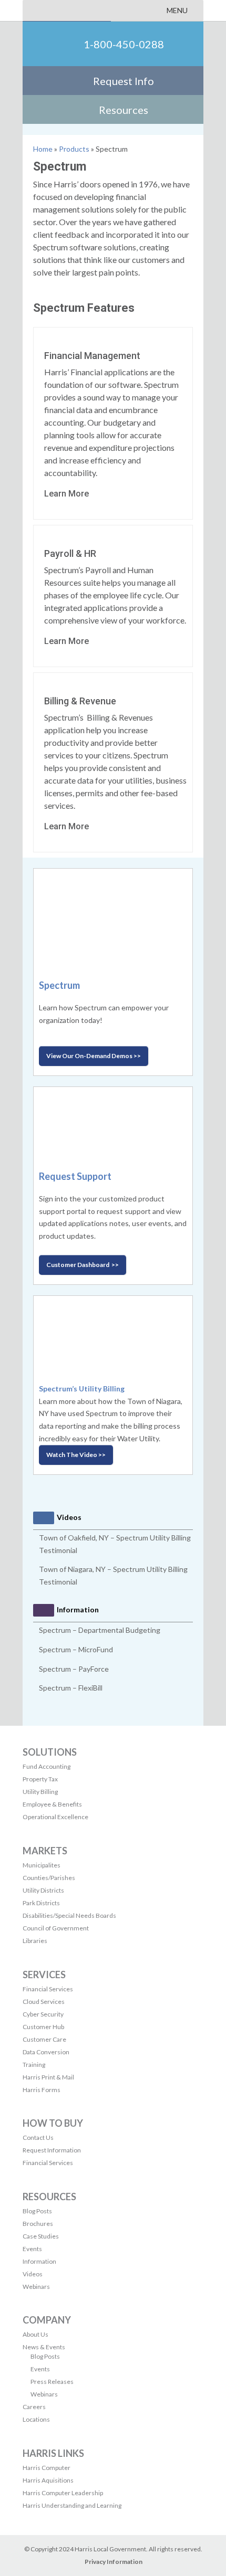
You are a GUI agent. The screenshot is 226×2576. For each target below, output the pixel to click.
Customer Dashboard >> (83, 1265)
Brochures (38, 2224)
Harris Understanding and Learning (72, 2505)
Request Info (124, 81)
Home (43, 149)
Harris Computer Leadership (63, 2493)
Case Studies (41, 2236)
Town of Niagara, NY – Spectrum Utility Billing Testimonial (113, 1575)
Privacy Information (114, 2562)
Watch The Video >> (76, 1455)
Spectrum (59, 985)
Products (74, 149)
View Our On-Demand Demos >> (94, 1056)
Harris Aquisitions (48, 2480)
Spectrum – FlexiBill (71, 1688)
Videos (33, 2274)
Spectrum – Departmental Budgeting (100, 1630)
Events (32, 2249)
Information (39, 2261)
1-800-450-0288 (124, 44)
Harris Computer (47, 2468)
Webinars (36, 2287)
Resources (124, 110)
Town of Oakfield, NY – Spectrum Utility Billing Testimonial (115, 1544)
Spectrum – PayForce (74, 1669)
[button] (177, 10)
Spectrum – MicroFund (76, 1649)
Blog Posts (37, 2211)
